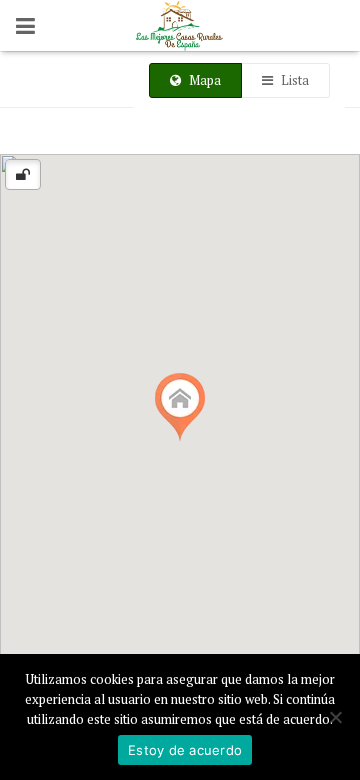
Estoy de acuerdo (185, 750)
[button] (180, 407)
